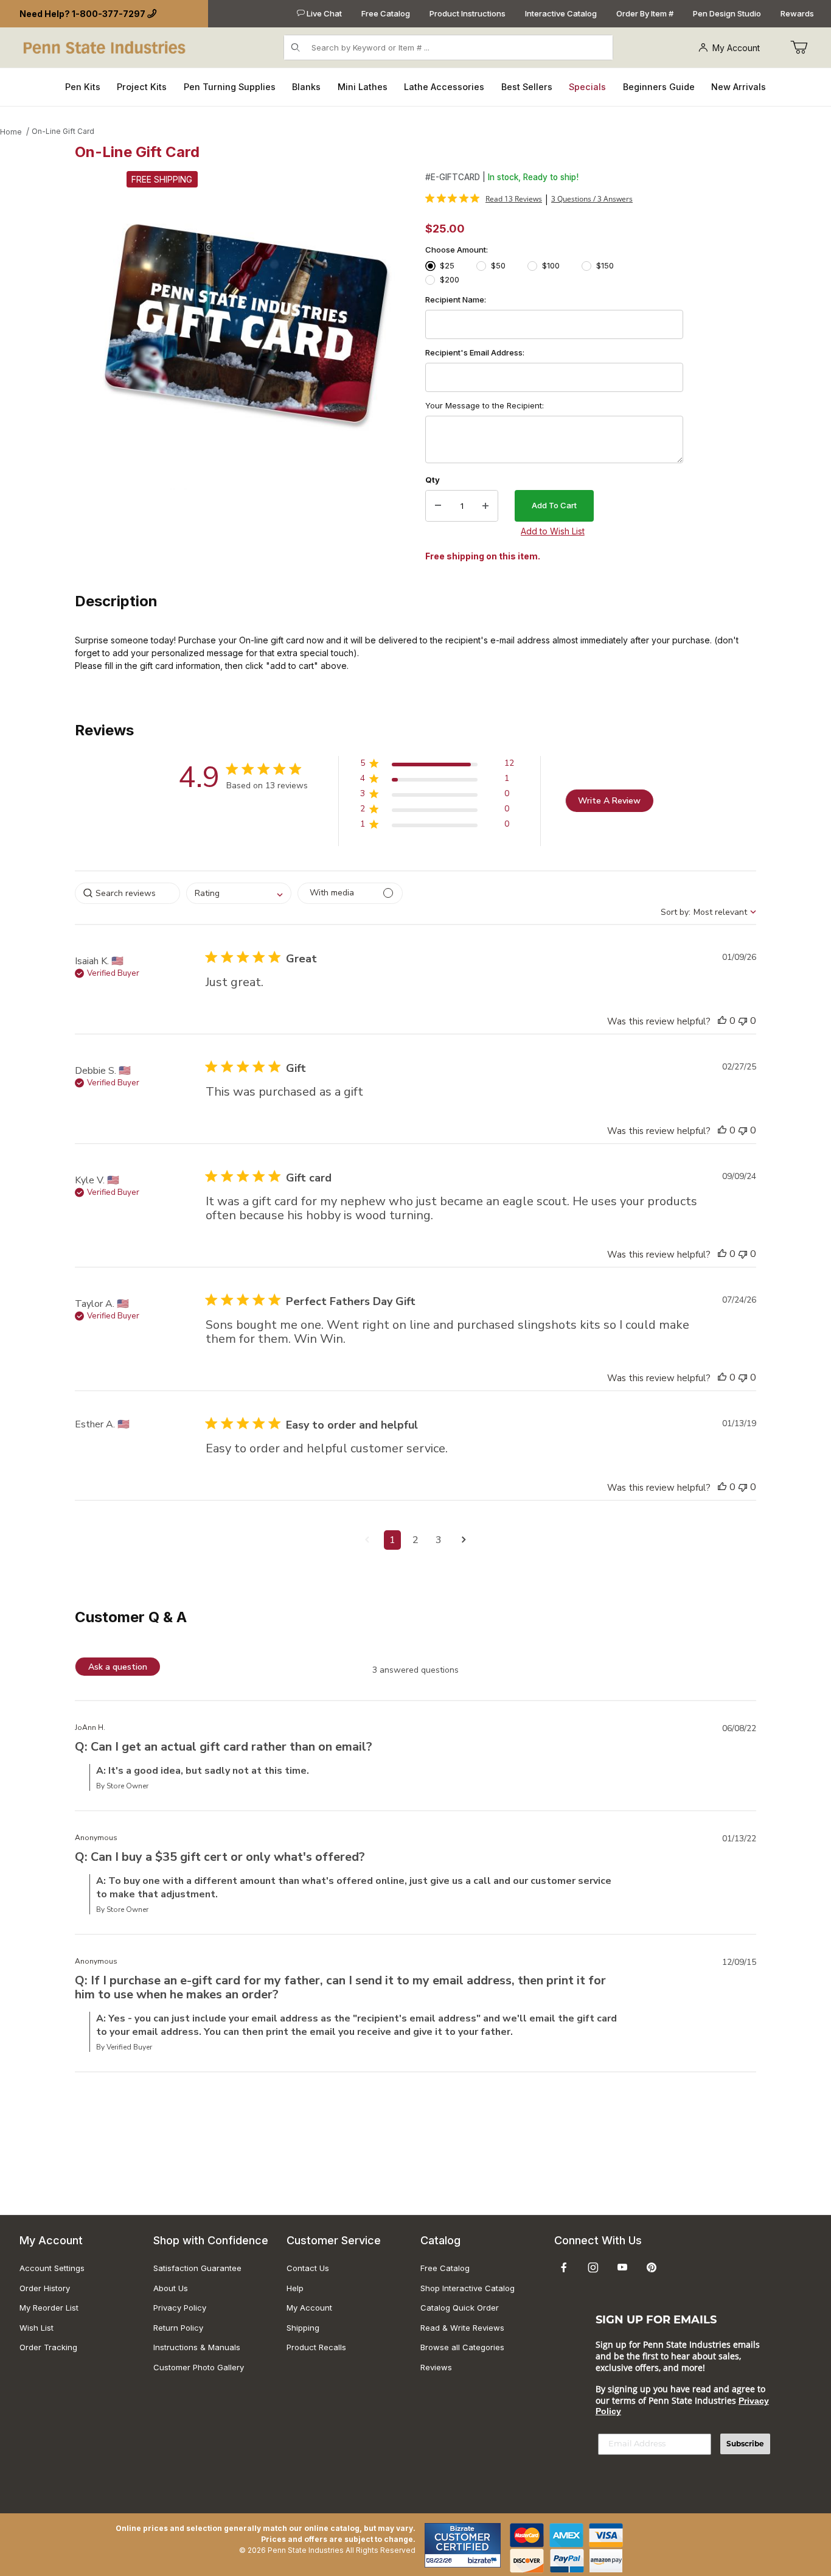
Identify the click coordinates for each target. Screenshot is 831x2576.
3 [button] (439, 1540)
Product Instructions (468, 13)
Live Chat (323, 13)
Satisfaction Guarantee (197, 2268)
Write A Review (609, 801)
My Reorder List (49, 2308)
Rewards (797, 13)
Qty (433, 480)
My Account (736, 48)
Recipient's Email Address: (475, 352)
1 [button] (392, 1540)
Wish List (37, 2328)
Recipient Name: (456, 299)
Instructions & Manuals (197, 2347)
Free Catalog (386, 13)
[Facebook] (564, 2267)
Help (295, 2288)
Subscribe (745, 2444)
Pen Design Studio (727, 13)
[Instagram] (593, 2267)
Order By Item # (645, 13)
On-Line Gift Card (63, 131)
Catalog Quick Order (460, 2308)
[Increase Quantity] (485, 506)
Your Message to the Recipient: (485, 405)
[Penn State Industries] (106, 47)
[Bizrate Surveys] (484, 2560)
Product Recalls (316, 2347)
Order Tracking (48, 2347)
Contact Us (308, 2268)
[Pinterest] (651, 2267)
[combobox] (239, 893)
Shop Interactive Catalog (468, 2288)
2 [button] (415, 1540)
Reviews (436, 2367)
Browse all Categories (462, 2347)
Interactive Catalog (561, 13)
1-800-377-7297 (109, 14)
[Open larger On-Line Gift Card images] (246, 331)
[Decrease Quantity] (438, 506)
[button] (437, 765)
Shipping (303, 2328)
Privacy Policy (180, 2308)
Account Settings (52, 2268)
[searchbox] (127, 893)
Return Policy (178, 2328)
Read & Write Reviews (462, 2328)
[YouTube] (622, 2267)
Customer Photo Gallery (199, 2367)
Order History (45, 2288)
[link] (484, 198)
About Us (171, 2288)
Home (11, 132)
